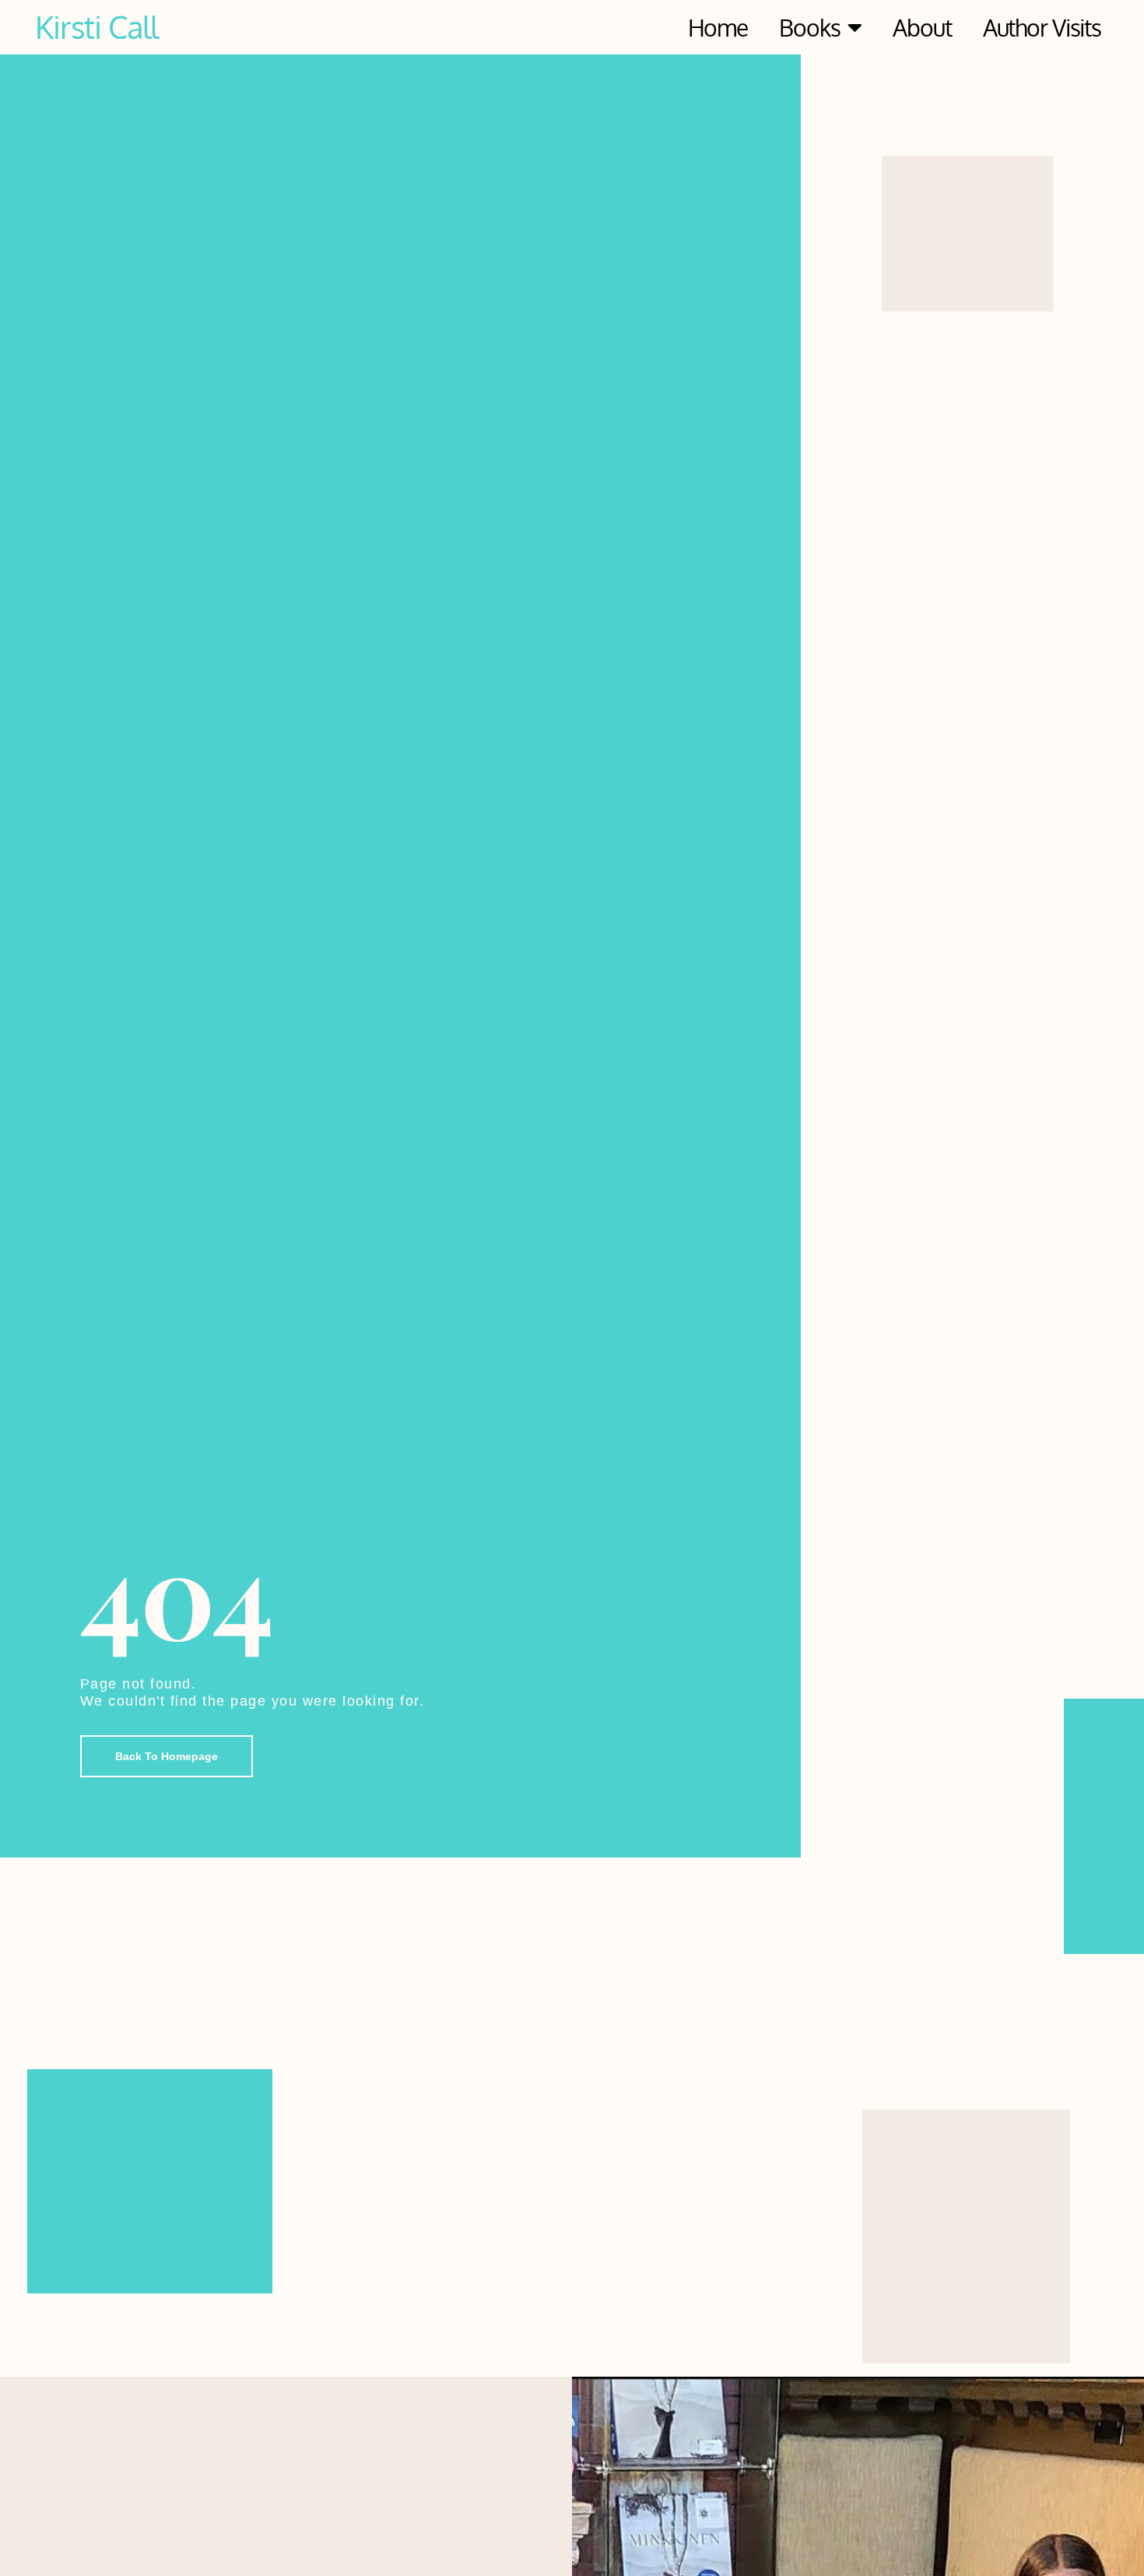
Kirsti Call (97, 26)
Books (809, 27)
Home (718, 27)
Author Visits (1042, 27)
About (922, 27)
